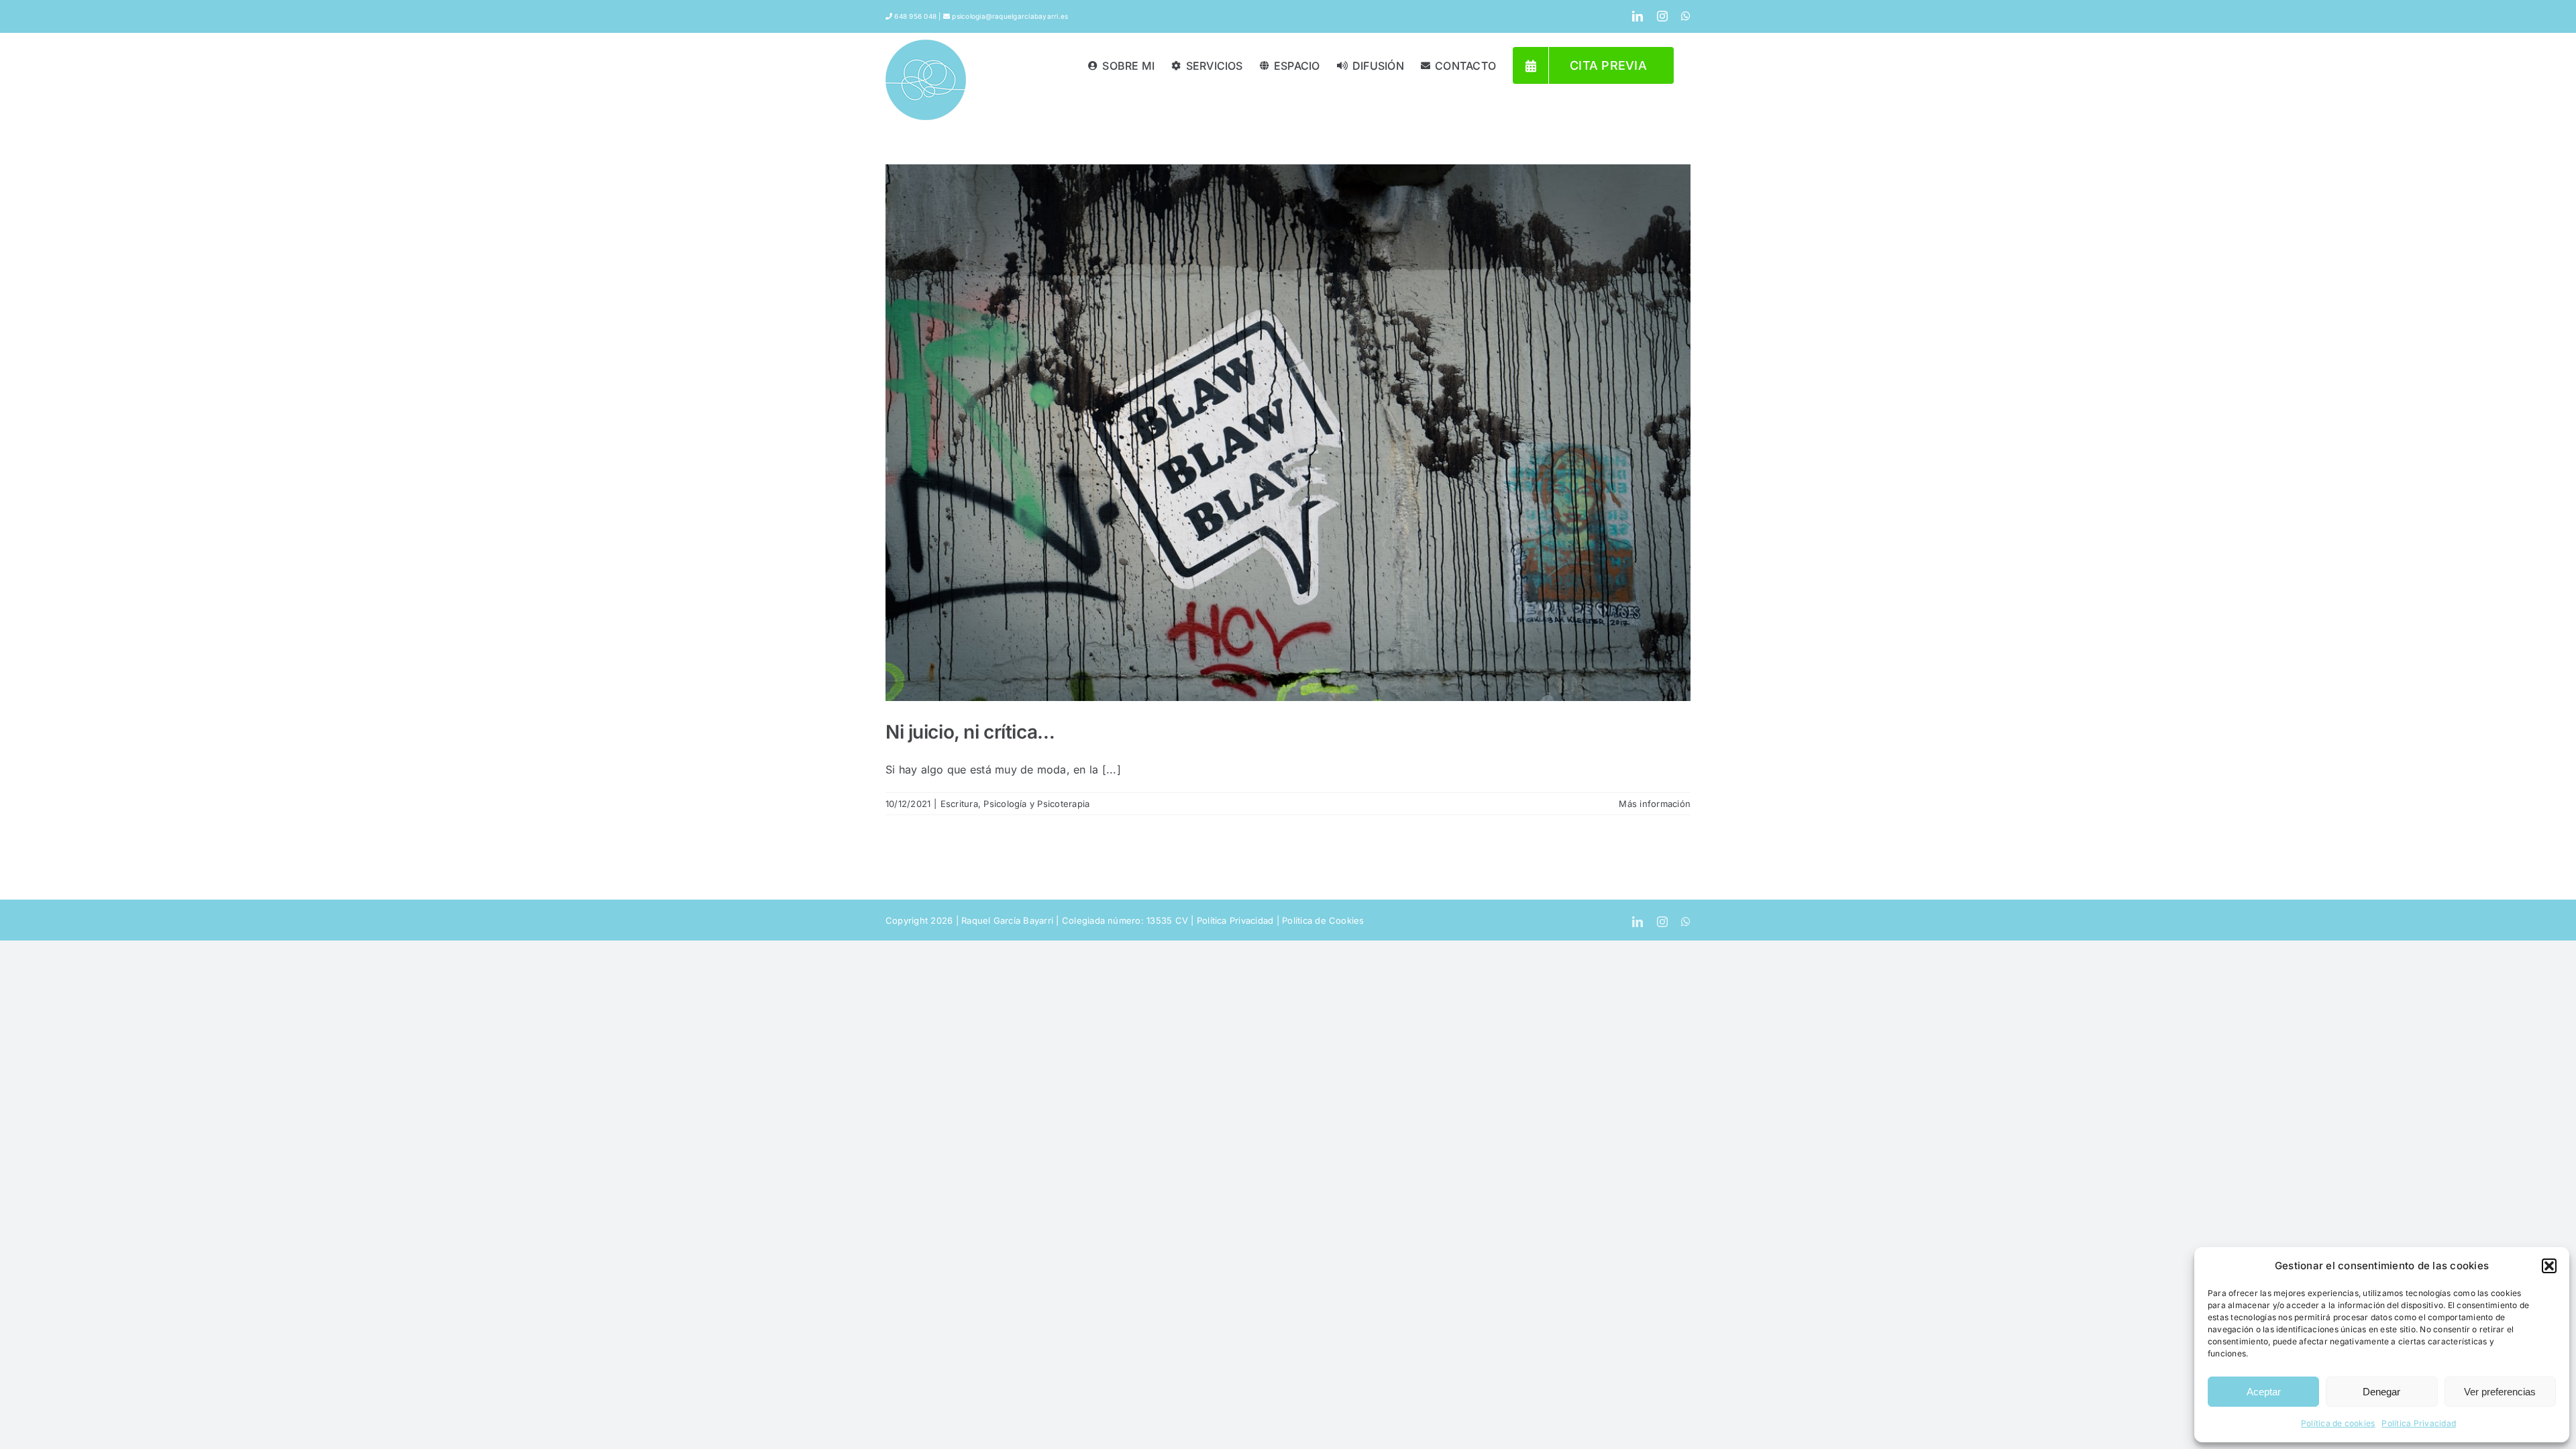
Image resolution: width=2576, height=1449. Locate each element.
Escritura (959, 804)
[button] (2549, 1266)
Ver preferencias (2500, 1392)
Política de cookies (2338, 1423)
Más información (1655, 804)
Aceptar (2264, 1392)
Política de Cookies (1323, 920)
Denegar (2381, 1392)
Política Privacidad (2419, 1423)
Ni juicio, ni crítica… (970, 732)
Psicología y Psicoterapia (1036, 804)
